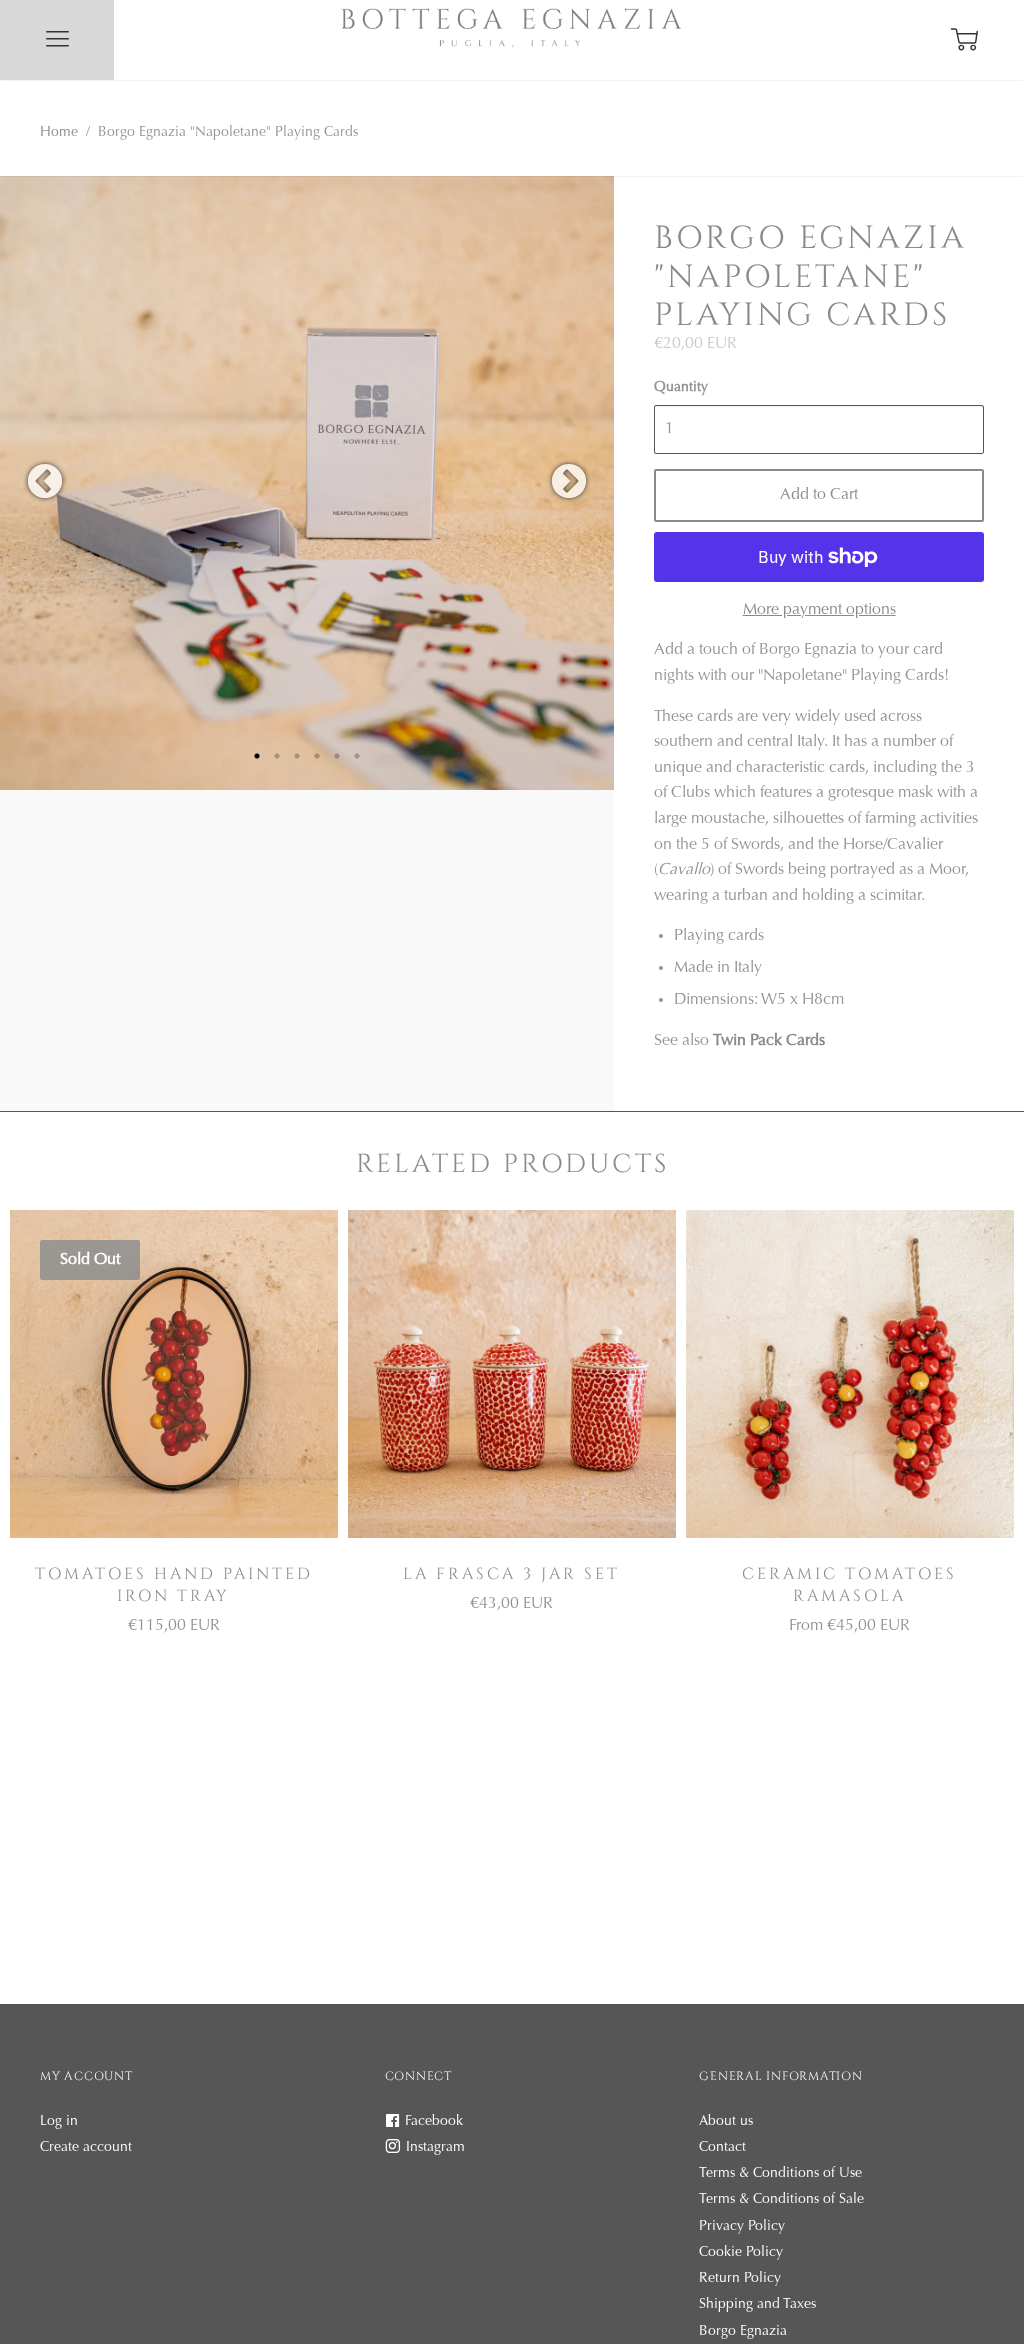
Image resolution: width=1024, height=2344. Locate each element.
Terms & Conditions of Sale (781, 2200)
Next (569, 483)
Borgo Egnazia (743, 2332)
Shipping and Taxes (757, 2305)
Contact (722, 2148)
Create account (86, 2148)
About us (726, 2122)
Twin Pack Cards (769, 1041)
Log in (59, 2122)
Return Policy (740, 2279)
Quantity (681, 388)
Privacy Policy (742, 2227)
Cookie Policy (741, 2253)
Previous (45, 483)
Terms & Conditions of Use (780, 2174)
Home (59, 133)
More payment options (819, 610)
